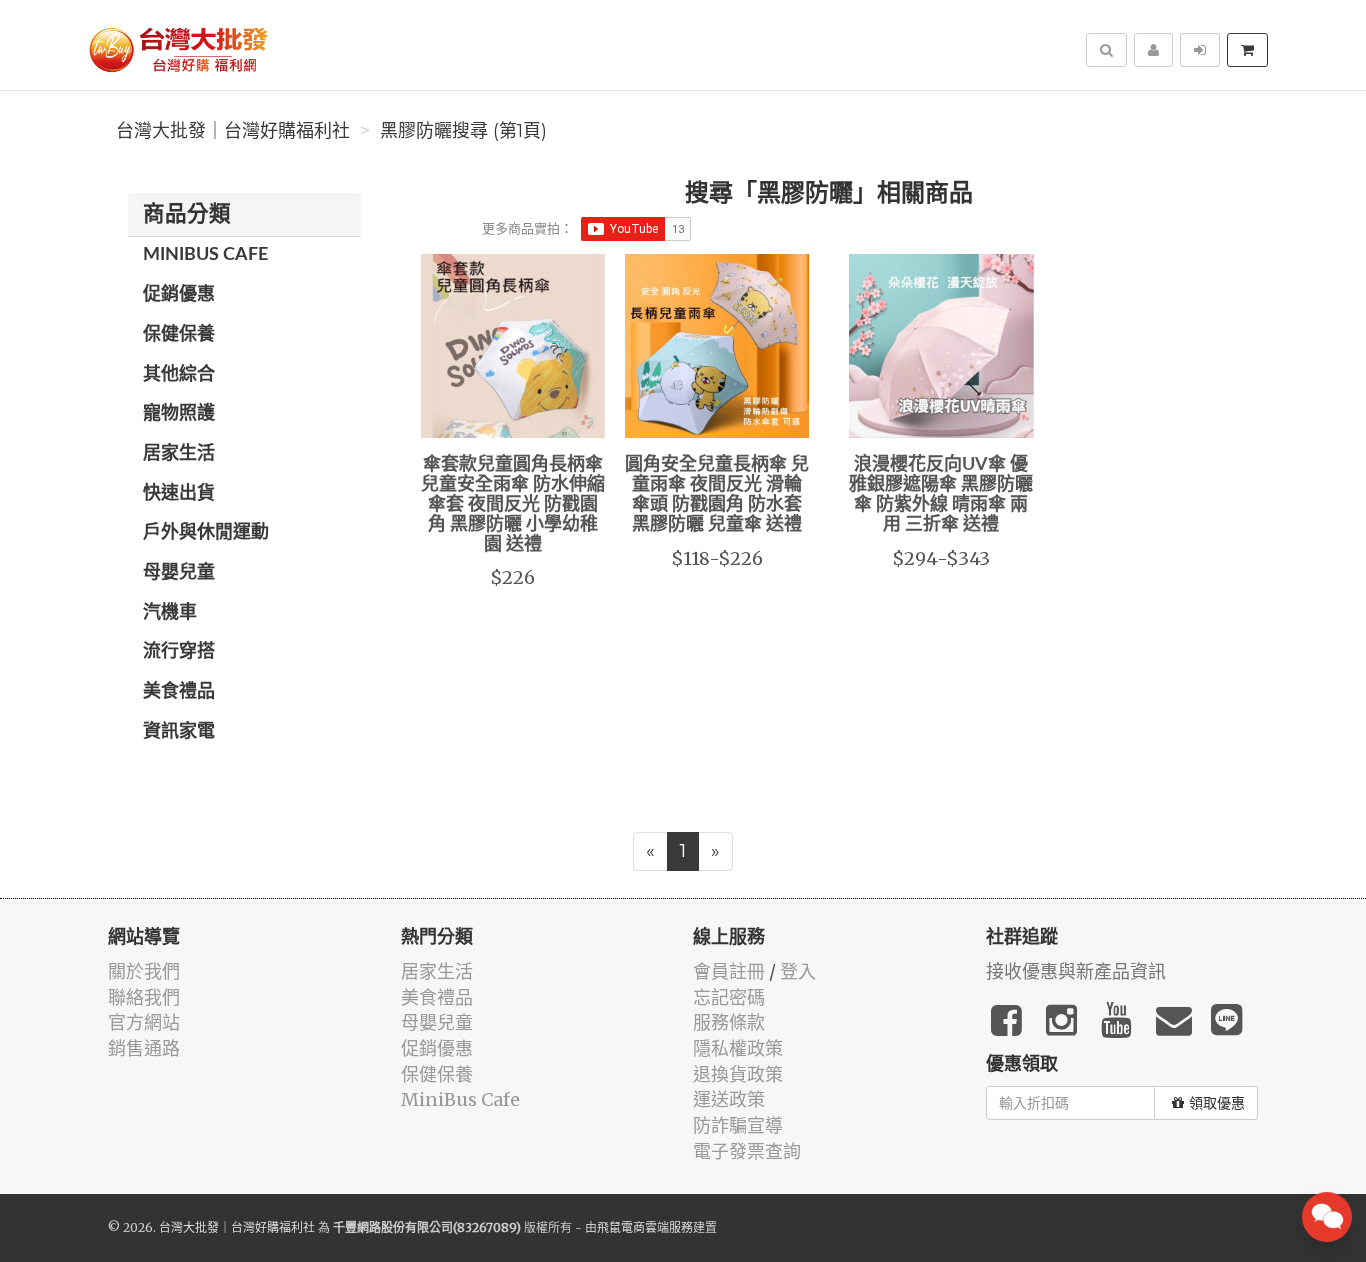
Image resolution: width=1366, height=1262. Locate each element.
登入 (798, 971)
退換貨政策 (738, 1074)
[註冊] (1153, 50)
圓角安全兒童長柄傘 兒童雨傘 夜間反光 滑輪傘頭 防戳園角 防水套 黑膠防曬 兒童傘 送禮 (717, 494)
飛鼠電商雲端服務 (645, 1227)
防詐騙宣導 (738, 1125)
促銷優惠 (179, 295)
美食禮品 (179, 692)
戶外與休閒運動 (206, 533)
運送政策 (729, 1099)
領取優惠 (1217, 1103)
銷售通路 (144, 1048)
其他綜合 (179, 375)
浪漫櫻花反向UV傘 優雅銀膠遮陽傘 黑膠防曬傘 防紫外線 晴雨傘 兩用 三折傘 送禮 (941, 494)
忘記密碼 (729, 997)
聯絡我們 (144, 997)
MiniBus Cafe (205, 255)
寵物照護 (179, 414)
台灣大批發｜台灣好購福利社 (233, 131)
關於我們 (144, 971)
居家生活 (179, 454)
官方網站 (144, 1022)
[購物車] (1247, 50)
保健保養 (179, 335)
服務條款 (729, 1022)
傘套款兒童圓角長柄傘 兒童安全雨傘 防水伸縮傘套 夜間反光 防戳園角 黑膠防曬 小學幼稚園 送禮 (513, 504)
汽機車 (170, 613)
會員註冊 (729, 971)
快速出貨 (179, 494)
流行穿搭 (179, 652)
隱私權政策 (738, 1048)
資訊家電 (179, 732)
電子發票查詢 (747, 1151)
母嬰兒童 (179, 573)
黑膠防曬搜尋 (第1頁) (463, 131)
